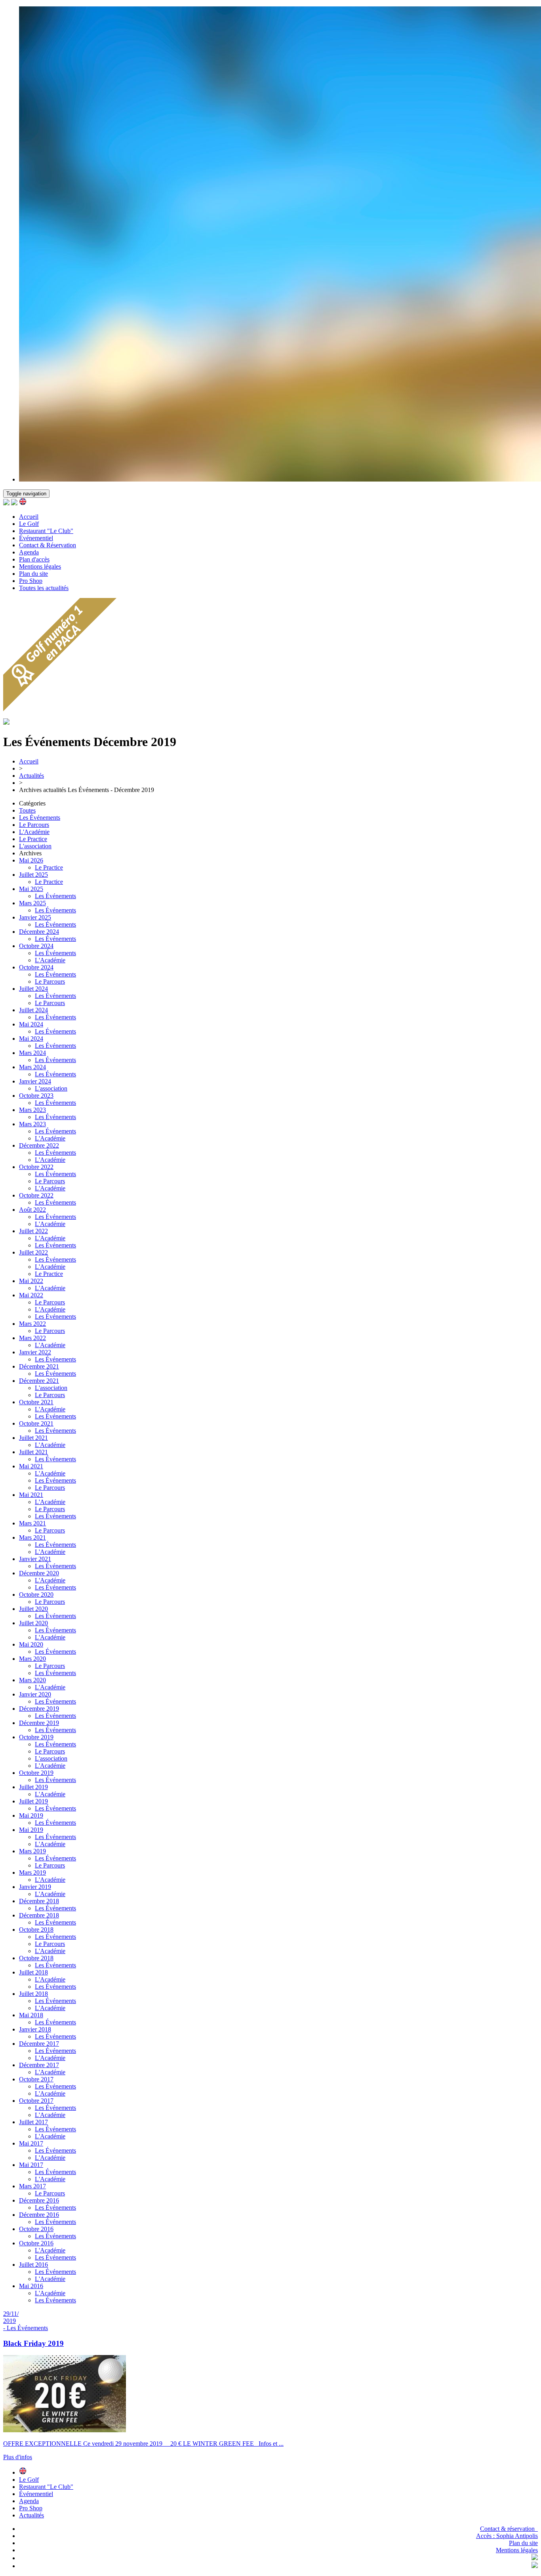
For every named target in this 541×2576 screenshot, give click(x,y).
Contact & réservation (509, 2529)
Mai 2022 (31, 1281)
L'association (35, 846)
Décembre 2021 (39, 1366)
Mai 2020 (31, 1644)
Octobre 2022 (36, 1167)
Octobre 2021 (36, 1402)
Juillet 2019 (33, 1787)
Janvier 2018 (35, 2029)
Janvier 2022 (35, 1352)
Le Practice (33, 839)
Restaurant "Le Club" (46, 531)
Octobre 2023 (36, 1096)
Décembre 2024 (39, 932)
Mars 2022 (32, 1324)
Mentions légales (40, 566)
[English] (23, 503)
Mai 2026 (31, 860)
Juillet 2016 (33, 2265)
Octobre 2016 (36, 2229)
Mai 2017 (31, 2143)
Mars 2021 (32, 1523)
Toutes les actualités (44, 588)
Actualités (31, 776)
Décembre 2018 (39, 1901)
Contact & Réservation (48, 545)
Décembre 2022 (39, 1145)
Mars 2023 (32, 1110)
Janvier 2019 (35, 1887)
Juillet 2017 (33, 2122)
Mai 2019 (31, 1815)
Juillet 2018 (33, 1972)
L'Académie (34, 832)
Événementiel (36, 538)
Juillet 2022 (33, 1231)
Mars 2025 (32, 903)
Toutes (27, 810)
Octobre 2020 (36, 1595)
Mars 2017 (32, 2186)
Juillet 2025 (33, 875)
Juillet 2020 (33, 1609)
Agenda (29, 552)
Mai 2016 (31, 2286)
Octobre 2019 (36, 1737)
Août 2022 (32, 1210)
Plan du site (33, 574)
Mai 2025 (31, 889)
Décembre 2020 (39, 1573)
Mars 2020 (32, 1659)
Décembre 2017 (39, 2044)
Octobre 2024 (36, 946)
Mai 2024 (31, 1024)
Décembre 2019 (39, 1709)
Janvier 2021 (35, 1559)
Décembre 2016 (39, 2200)
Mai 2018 (31, 2015)
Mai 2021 (31, 1466)
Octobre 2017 (36, 2079)
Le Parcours (34, 825)
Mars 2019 (32, 1851)
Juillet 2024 (33, 989)
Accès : (507, 2536)
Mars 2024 (32, 1053)
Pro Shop (31, 581)
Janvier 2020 (35, 1694)
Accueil (29, 517)
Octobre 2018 (36, 1930)
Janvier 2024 (35, 1081)
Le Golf (29, 524)
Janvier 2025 (35, 917)
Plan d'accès (34, 559)
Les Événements (40, 818)
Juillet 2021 (33, 1438)
